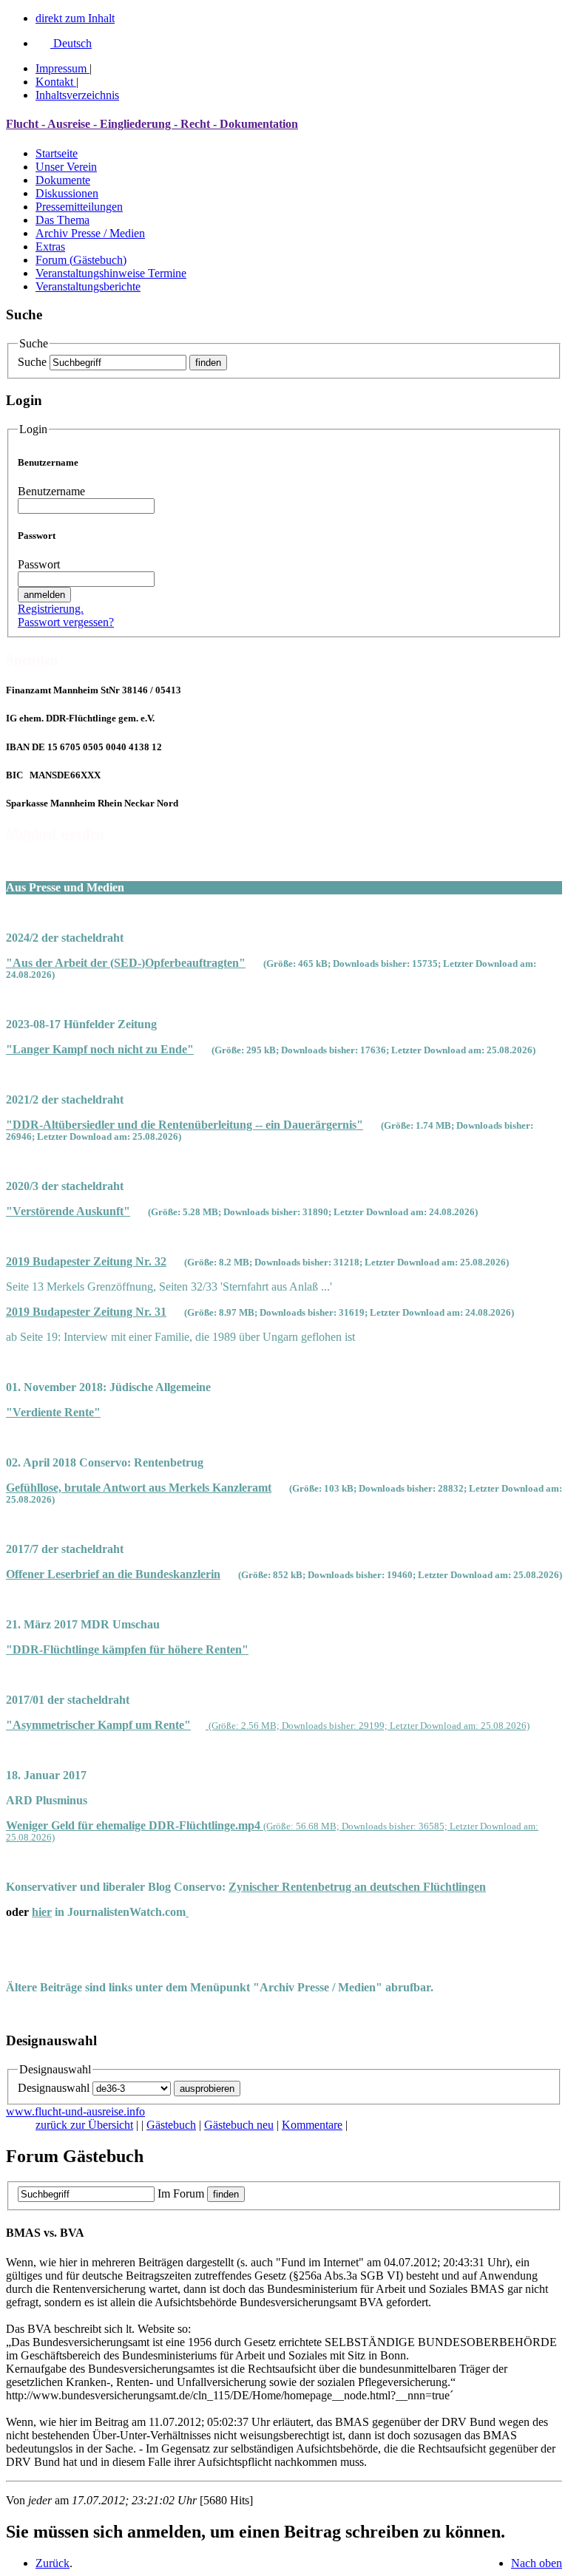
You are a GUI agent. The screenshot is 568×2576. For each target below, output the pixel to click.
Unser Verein (66, 167)
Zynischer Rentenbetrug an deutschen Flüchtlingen (357, 1887)
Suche (32, 362)
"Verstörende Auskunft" (68, 1211)
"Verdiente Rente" (53, 1412)
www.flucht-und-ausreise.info (75, 2111)
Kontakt (54, 82)
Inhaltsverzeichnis (77, 95)
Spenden (32, 660)
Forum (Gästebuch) (81, 260)
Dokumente (63, 180)
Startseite (57, 153)
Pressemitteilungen (79, 207)
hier (42, 1912)
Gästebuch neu (239, 2125)
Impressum (61, 68)
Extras (50, 247)
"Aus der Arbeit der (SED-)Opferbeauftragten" (126, 963)
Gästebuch (171, 2125)
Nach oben (537, 2563)
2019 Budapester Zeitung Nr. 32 (86, 1261)
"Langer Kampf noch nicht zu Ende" (100, 1049)
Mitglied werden (55, 833)
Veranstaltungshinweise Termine (111, 273)
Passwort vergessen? (66, 622)
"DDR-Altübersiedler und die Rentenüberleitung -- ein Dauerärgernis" (185, 1125)
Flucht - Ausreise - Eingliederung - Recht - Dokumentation (152, 124)
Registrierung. (51, 609)
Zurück (53, 2563)
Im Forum (181, 2193)
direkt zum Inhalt (75, 18)
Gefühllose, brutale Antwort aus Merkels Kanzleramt (139, 1488)
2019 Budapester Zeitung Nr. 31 (86, 1312)
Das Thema (62, 220)
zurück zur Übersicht (84, 2125)
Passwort (39, 564)
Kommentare (312, 2125)
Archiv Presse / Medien (90, 233)
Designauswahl (54, 2088)
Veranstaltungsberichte (88, 286)
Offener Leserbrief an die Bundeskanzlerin (113, 1574)
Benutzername (51, 491)
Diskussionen (67, 193)
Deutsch (71, 43)
